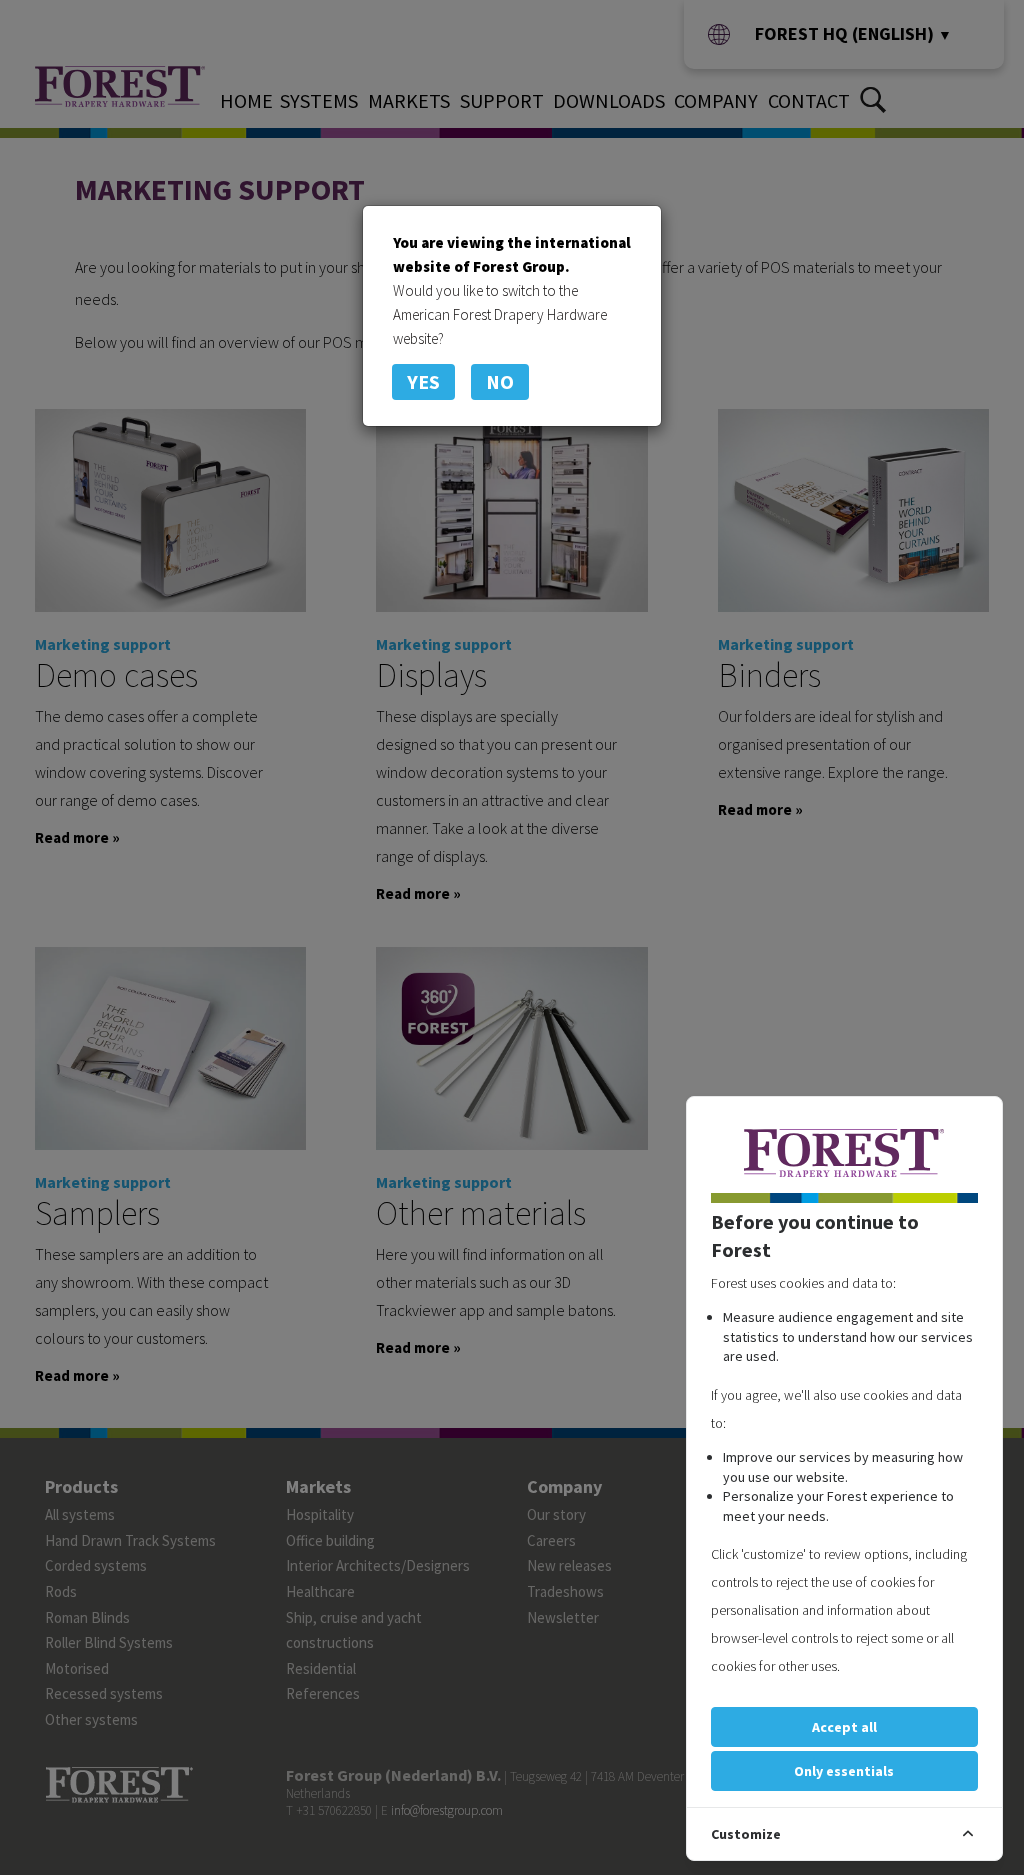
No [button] (500, 381)
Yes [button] (423, 381)
